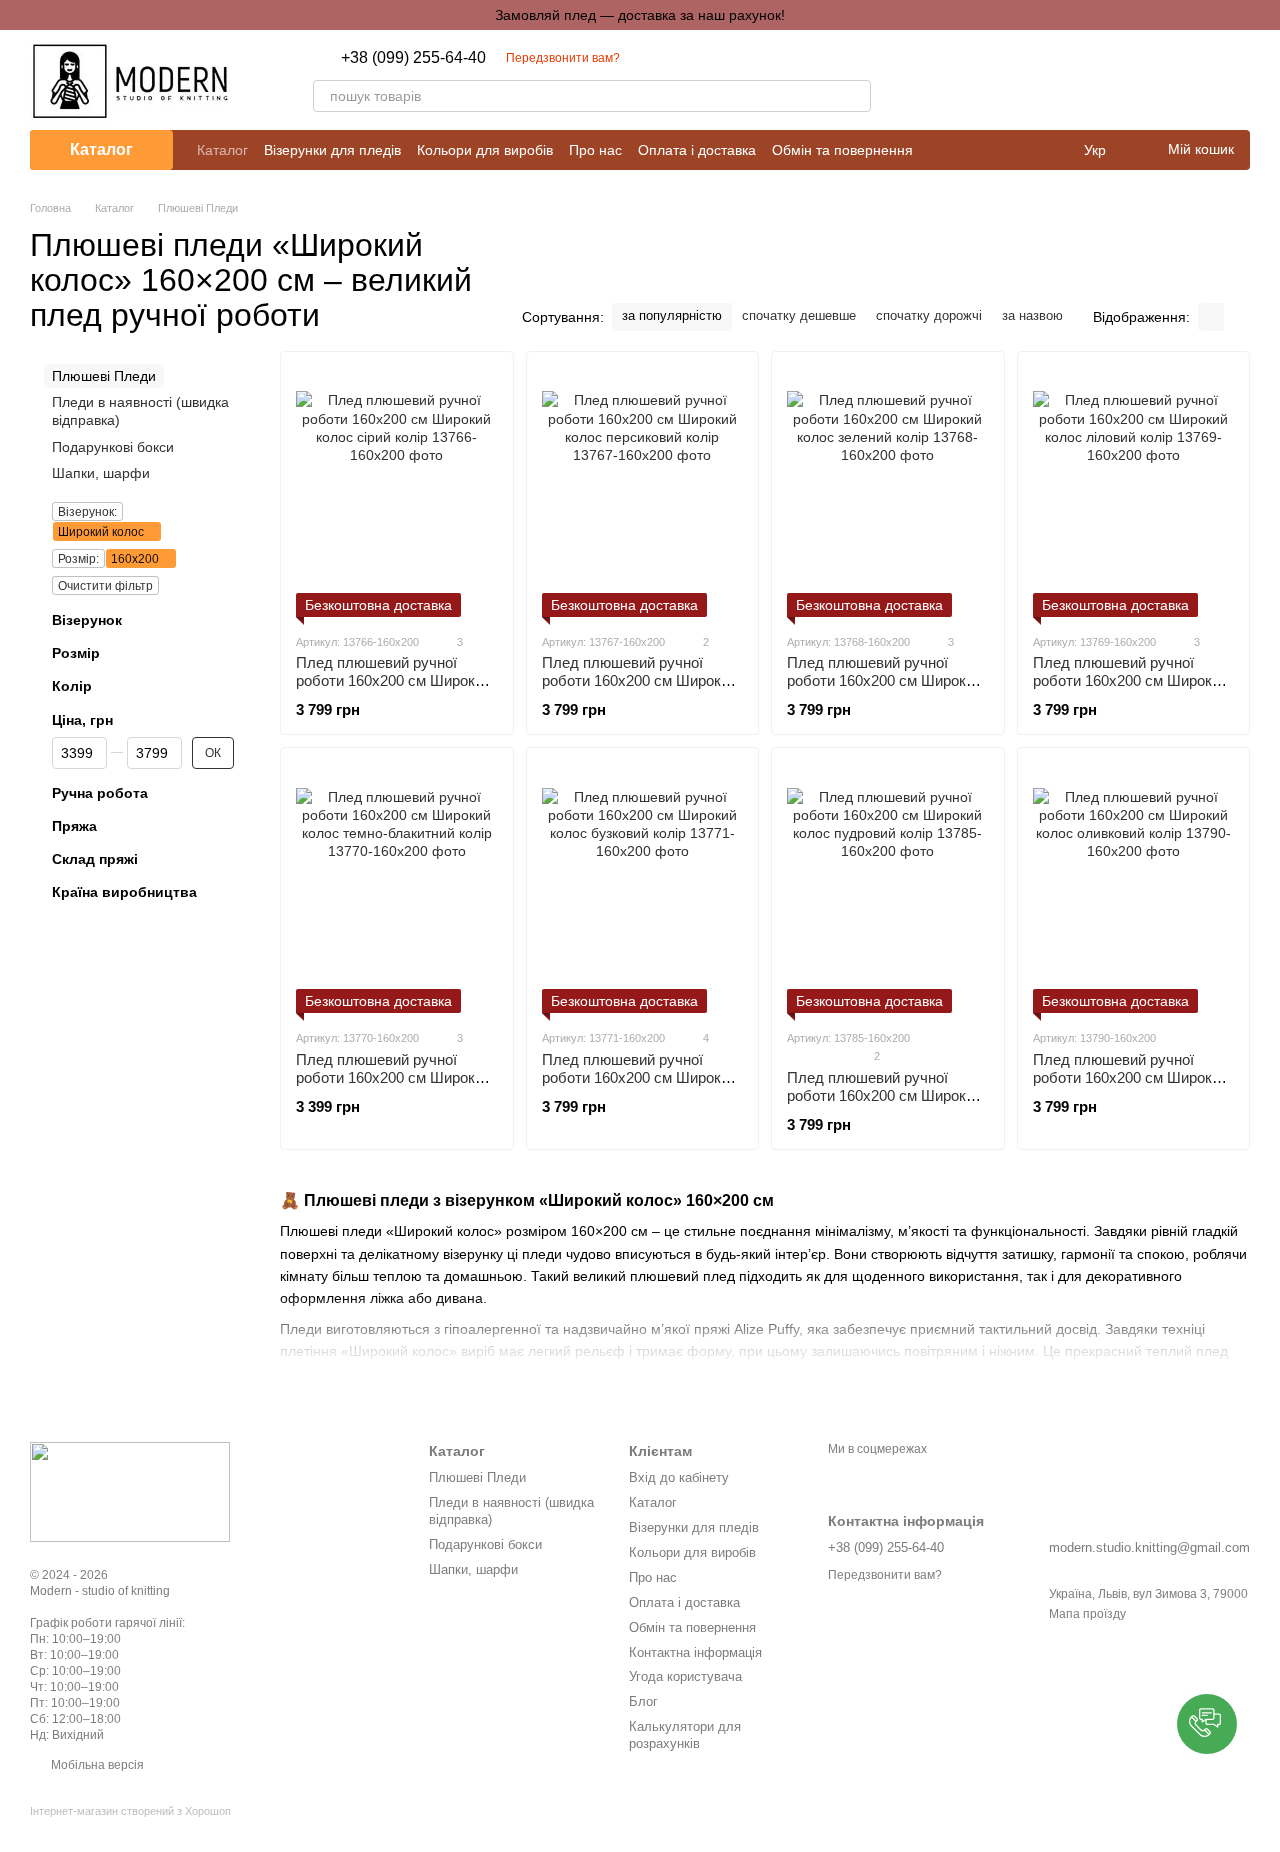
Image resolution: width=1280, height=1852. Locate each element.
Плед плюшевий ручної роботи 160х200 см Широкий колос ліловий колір (1130, 680)
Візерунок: (87, 512)
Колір (72, 686)
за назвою (1032, 315)
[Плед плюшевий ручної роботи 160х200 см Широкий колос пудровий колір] (888, 888)
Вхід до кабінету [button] (679, 1477)
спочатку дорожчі (929, 315)
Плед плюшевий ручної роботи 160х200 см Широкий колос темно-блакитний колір (396, 1077)
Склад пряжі (95, 859)
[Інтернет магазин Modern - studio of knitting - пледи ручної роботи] (130, 1491)
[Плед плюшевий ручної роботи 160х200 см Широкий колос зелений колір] (888, 492)
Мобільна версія (96, 1765)
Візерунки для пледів (332, 150)
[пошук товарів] (855, 96)
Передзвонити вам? (563, 58)
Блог (643, 1701)
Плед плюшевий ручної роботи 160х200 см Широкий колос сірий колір (393, 680)
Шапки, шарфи (101, 473)
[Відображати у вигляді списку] (1237, 316)
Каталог (222, 150)
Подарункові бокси (113, 447)
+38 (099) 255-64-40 (413, 58)
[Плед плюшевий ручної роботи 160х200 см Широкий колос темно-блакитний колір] (397, 888)
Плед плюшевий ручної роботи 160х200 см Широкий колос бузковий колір (639, 1077)
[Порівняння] (1130, 80)
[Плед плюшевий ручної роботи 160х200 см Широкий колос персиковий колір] (643, 492)
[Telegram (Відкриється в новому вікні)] (959, 80)
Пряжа (74, 826)
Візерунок (87, 620)
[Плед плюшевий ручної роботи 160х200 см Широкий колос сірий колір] (397, 492)
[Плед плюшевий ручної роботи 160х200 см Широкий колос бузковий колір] (643, 888)
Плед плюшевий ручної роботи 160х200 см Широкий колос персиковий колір (639, 680)
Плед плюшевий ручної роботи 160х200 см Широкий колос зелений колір (884, 680)
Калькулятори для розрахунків (685, 1735)
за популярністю (672, 315)
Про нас (595, 150)
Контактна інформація (695, 1652)
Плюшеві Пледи (477, 1477)
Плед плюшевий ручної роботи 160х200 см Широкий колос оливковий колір (1130, 1077)
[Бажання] (1182, 80)
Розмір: (78, 559)
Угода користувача (685, 1676)
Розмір (76, 653)
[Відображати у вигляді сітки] (1211, 316)
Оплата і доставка (697, 150)
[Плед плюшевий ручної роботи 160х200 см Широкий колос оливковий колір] (1134, 888)
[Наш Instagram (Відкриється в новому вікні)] (911, 80)
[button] (1207, 1724)
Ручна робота (100, 793)
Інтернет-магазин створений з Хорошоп (130, 1811)
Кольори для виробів (485, 150)
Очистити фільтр (105, 586)
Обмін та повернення (842, 150)
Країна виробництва (124, 892)
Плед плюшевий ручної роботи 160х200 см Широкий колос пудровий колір (884, 1095)
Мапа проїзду (1087, 1614)
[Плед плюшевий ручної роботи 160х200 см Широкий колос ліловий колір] (1134, 492)
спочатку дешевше (799, 315)
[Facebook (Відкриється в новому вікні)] (935, 80)
